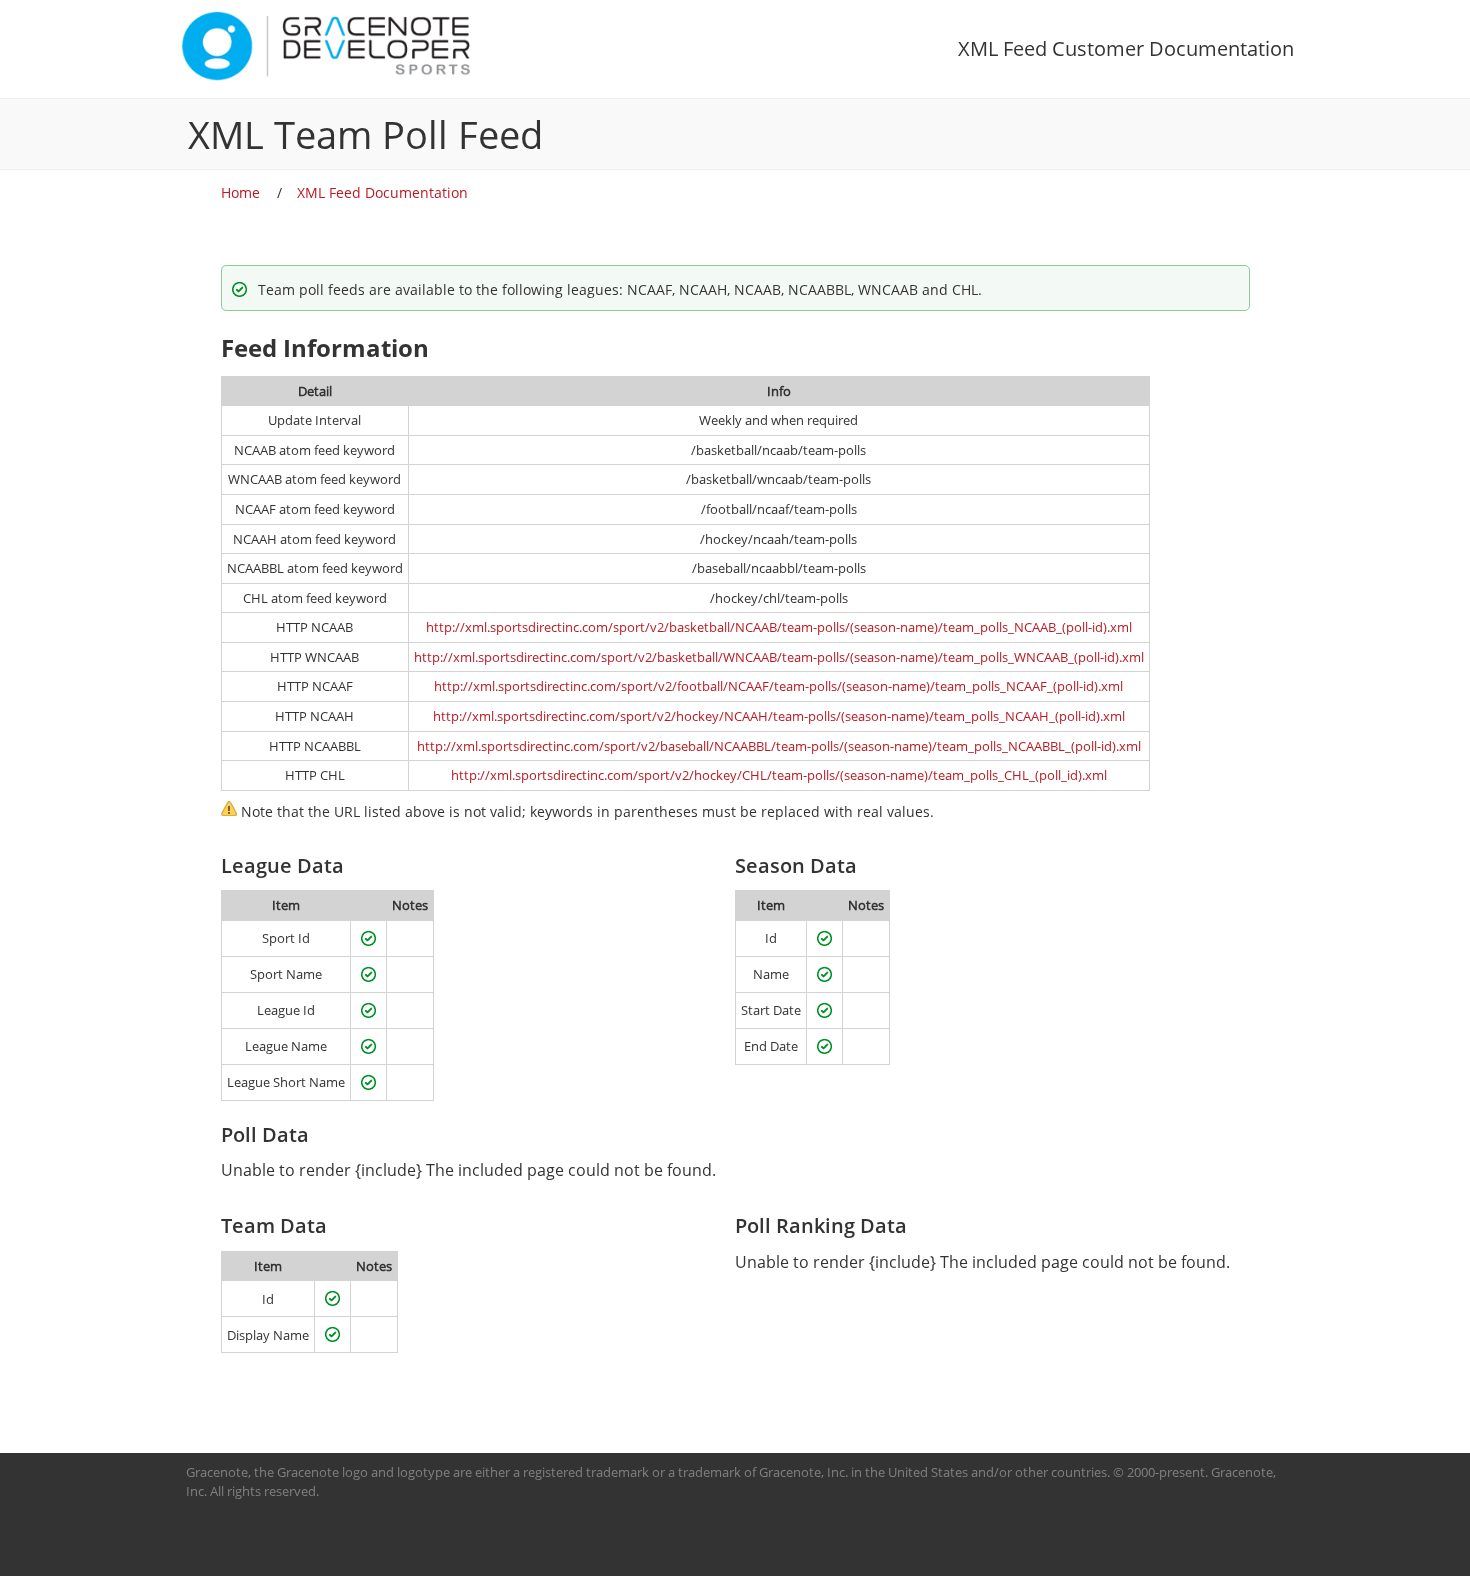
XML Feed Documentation (382, 192)
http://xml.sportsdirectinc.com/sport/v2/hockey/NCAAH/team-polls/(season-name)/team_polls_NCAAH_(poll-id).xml (779, 716)
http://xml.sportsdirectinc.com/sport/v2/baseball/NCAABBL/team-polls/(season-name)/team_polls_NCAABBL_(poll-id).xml (779, 746)
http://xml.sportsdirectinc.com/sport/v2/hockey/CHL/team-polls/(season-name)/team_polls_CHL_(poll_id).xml (779, 775)
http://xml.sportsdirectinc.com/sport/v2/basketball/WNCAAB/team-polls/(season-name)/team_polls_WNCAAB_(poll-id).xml (779, 657)
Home (240, 192)
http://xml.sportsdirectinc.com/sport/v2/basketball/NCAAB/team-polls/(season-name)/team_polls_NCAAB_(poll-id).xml (779, 627)
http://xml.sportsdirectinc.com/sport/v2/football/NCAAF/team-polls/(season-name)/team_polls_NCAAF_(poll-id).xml (778, 686)
